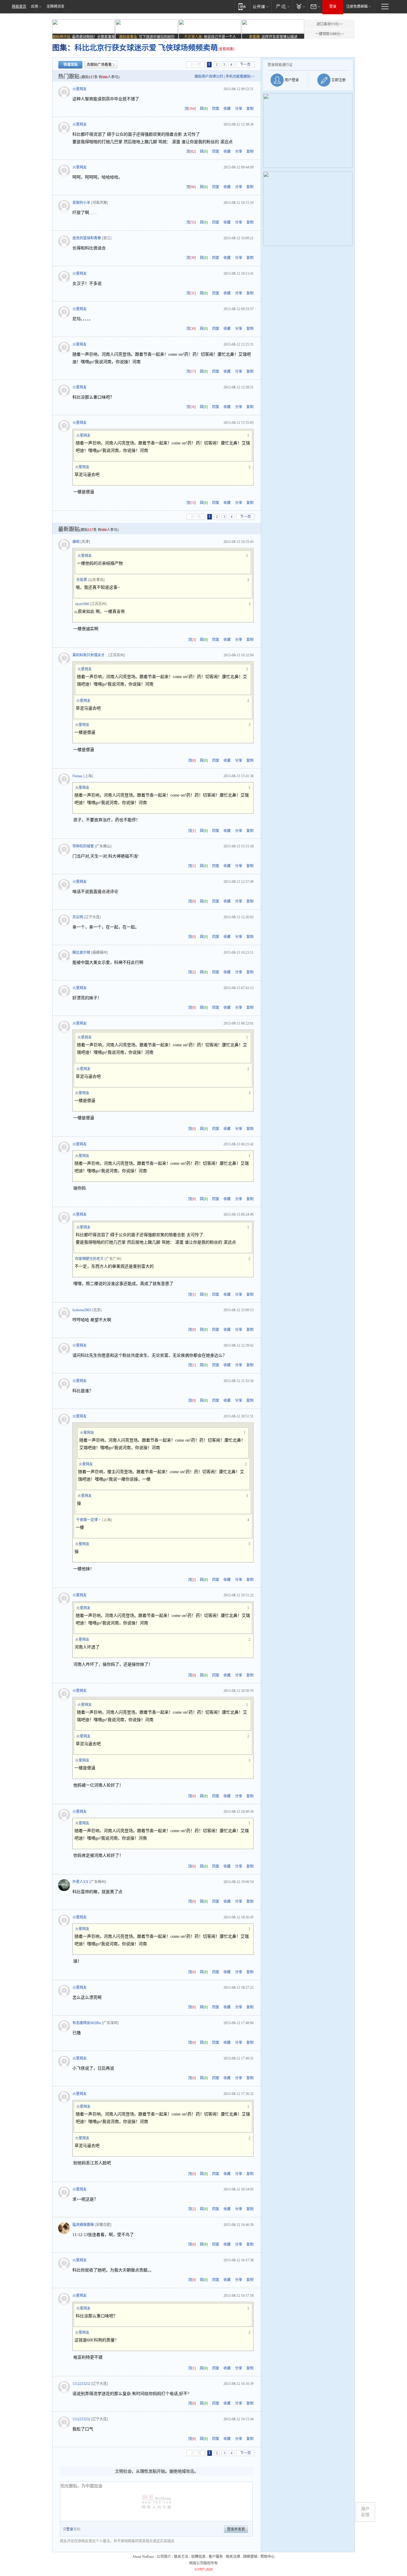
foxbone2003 (82, 1310)
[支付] (300, 6)
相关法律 (233, 2557)
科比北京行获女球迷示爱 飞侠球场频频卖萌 (146, 48)
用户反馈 (365, 2512)
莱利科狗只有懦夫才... (90, 655)
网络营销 (250, 2557)
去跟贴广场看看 (99, 65)
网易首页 (19, 7)
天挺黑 (82, 580)
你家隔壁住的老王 (89, 1259)
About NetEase (143, 2557)
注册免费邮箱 (357, 7)
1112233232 (81, 2384)
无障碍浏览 (55, 7)
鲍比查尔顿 (81, 953)
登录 (333, 7)
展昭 (76, 542)
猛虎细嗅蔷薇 (83, 2225)
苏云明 (78, 917)
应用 (35, 7)
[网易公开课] (261, 6)
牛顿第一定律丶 (89, 1520)
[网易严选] (282, 6)
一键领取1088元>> (330, 34)
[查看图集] (226, 49)
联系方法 (181, 2557)
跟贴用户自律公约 (209, 77)
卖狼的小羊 (81, 203)
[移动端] (242, 6)
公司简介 (164, 2557)
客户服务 (216, 2557)
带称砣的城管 (83, 846)
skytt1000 (82, 604)
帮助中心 (268, 2557)
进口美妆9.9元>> (330, 24)
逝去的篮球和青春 (87, 238)
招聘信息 (198, 2557)
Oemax (77, 776)
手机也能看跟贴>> (240, 77)
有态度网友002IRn (87, 2023)
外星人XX (80, 1882)
